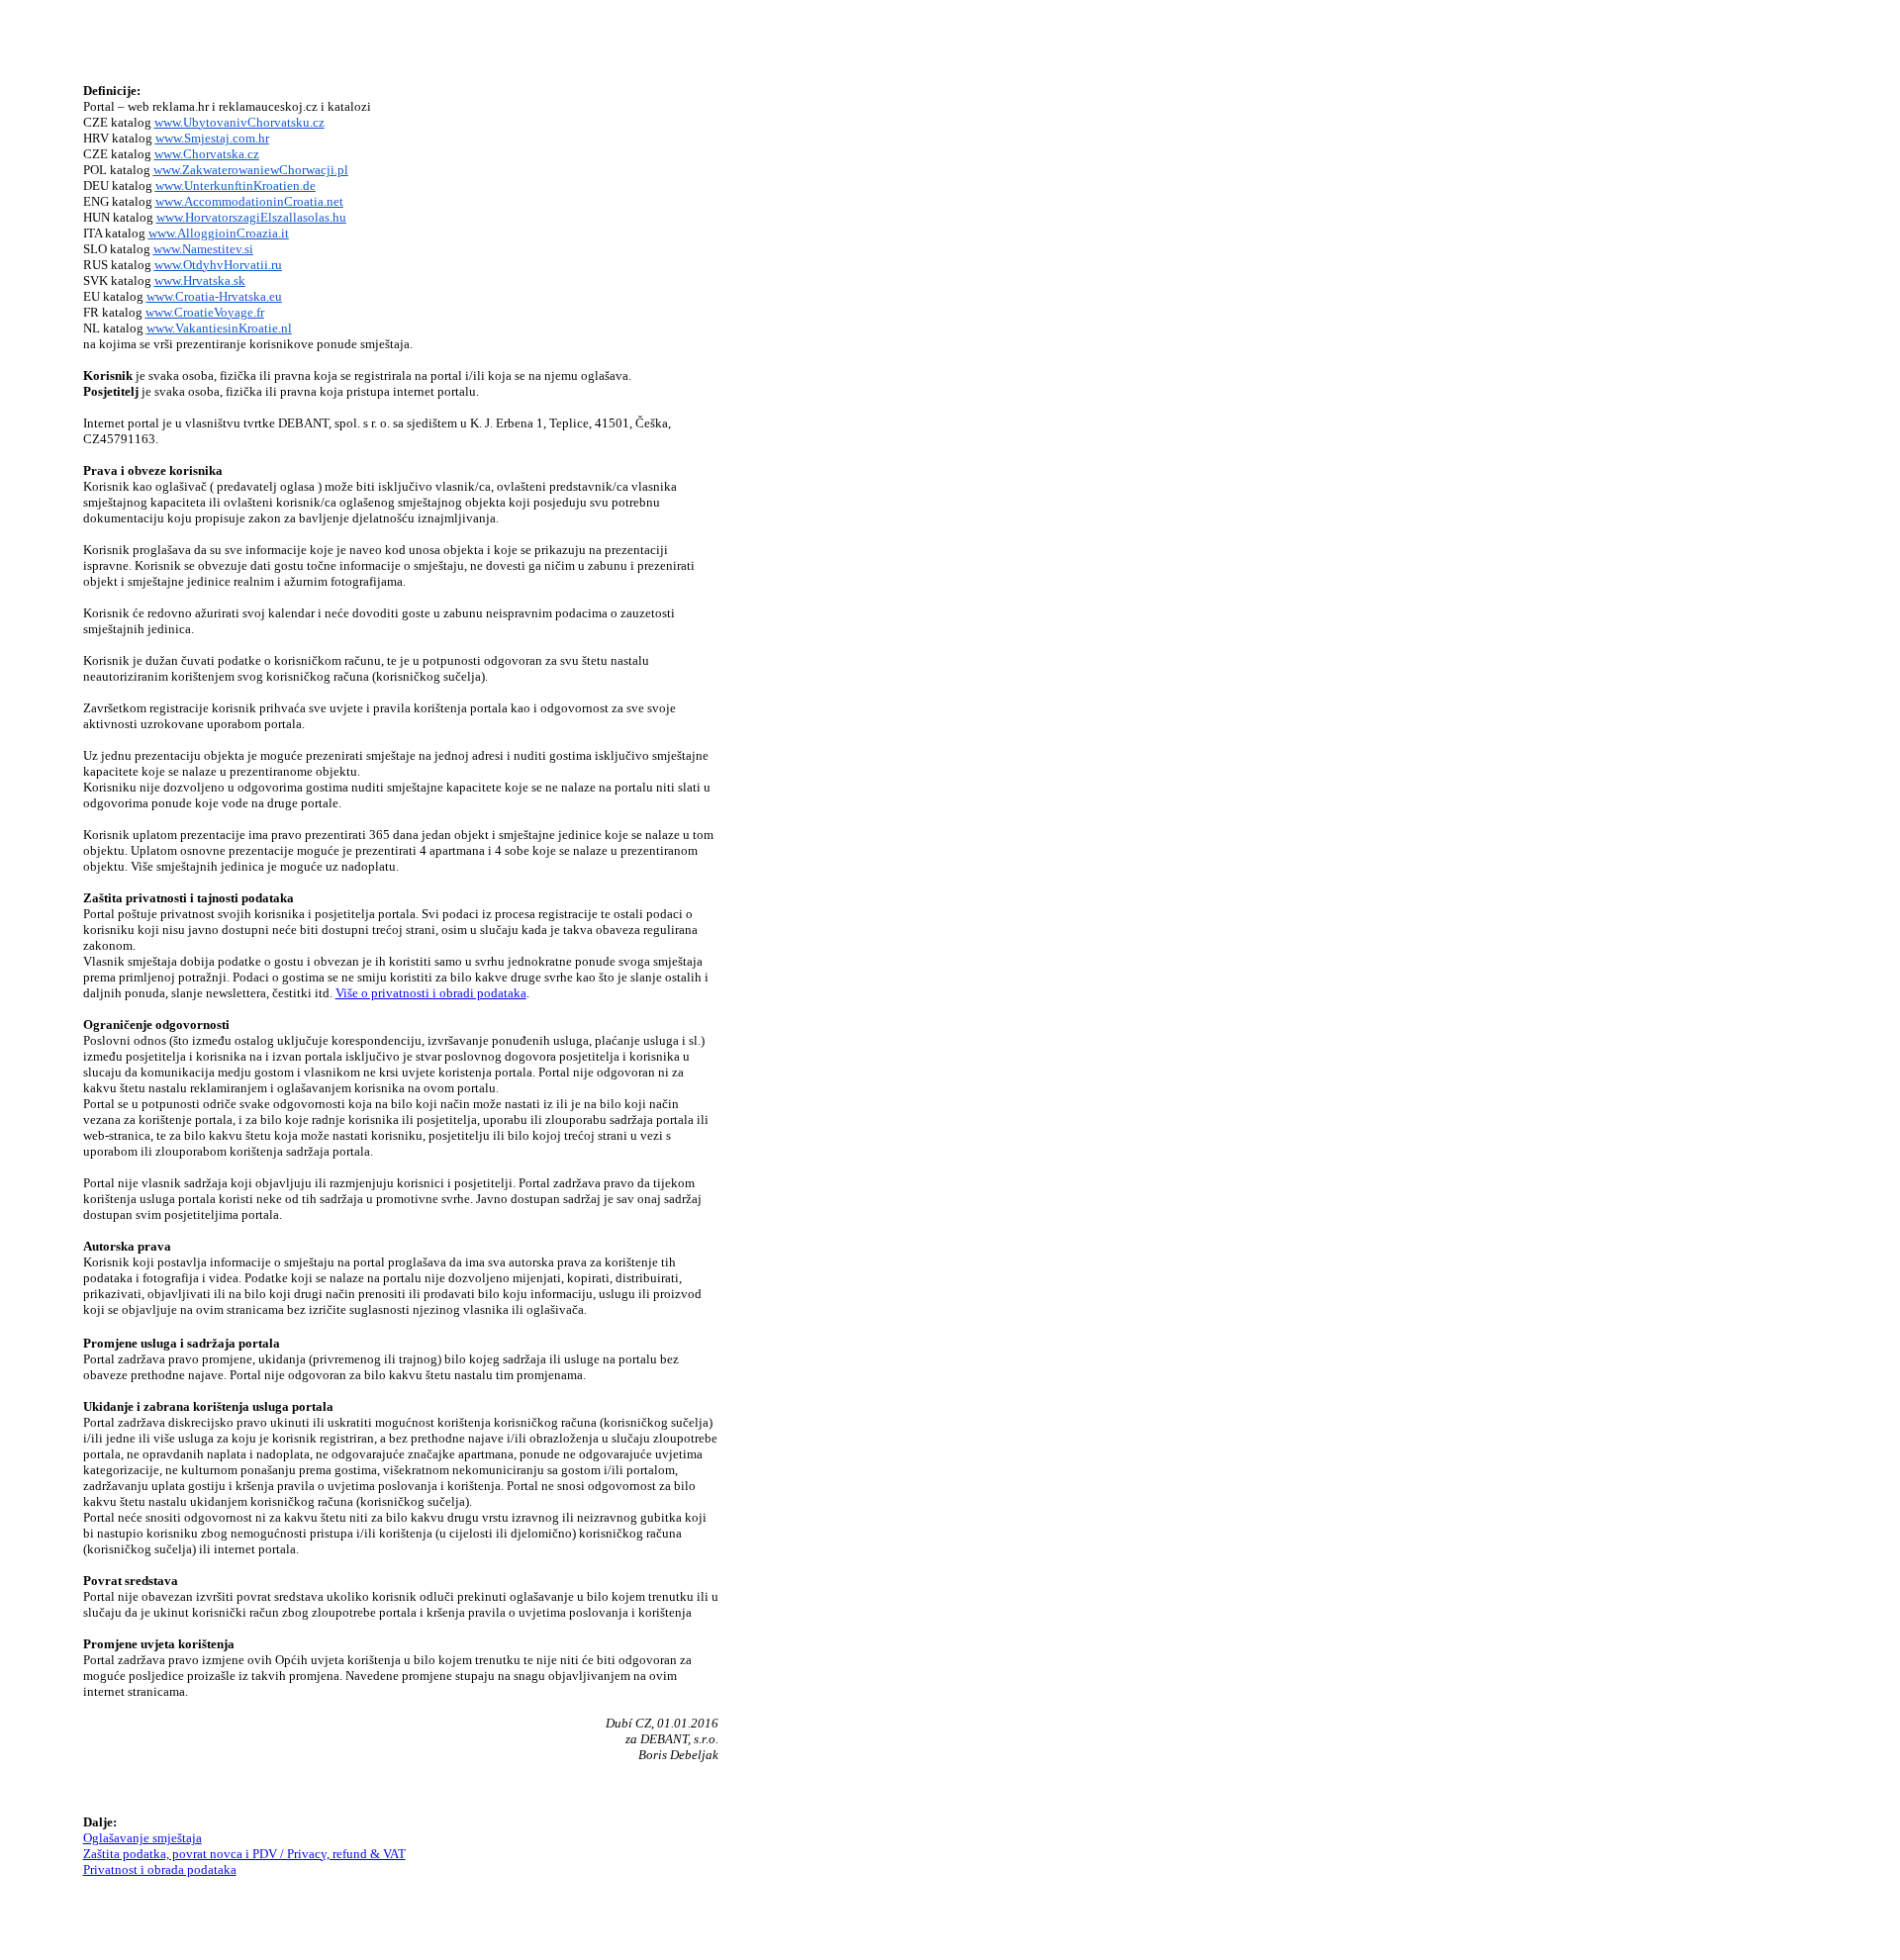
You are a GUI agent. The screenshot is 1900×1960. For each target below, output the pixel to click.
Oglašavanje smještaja (142, 1838)
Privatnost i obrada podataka (160, 1869)
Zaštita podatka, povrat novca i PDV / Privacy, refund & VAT (244, 1854)
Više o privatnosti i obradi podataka (431, 993)
